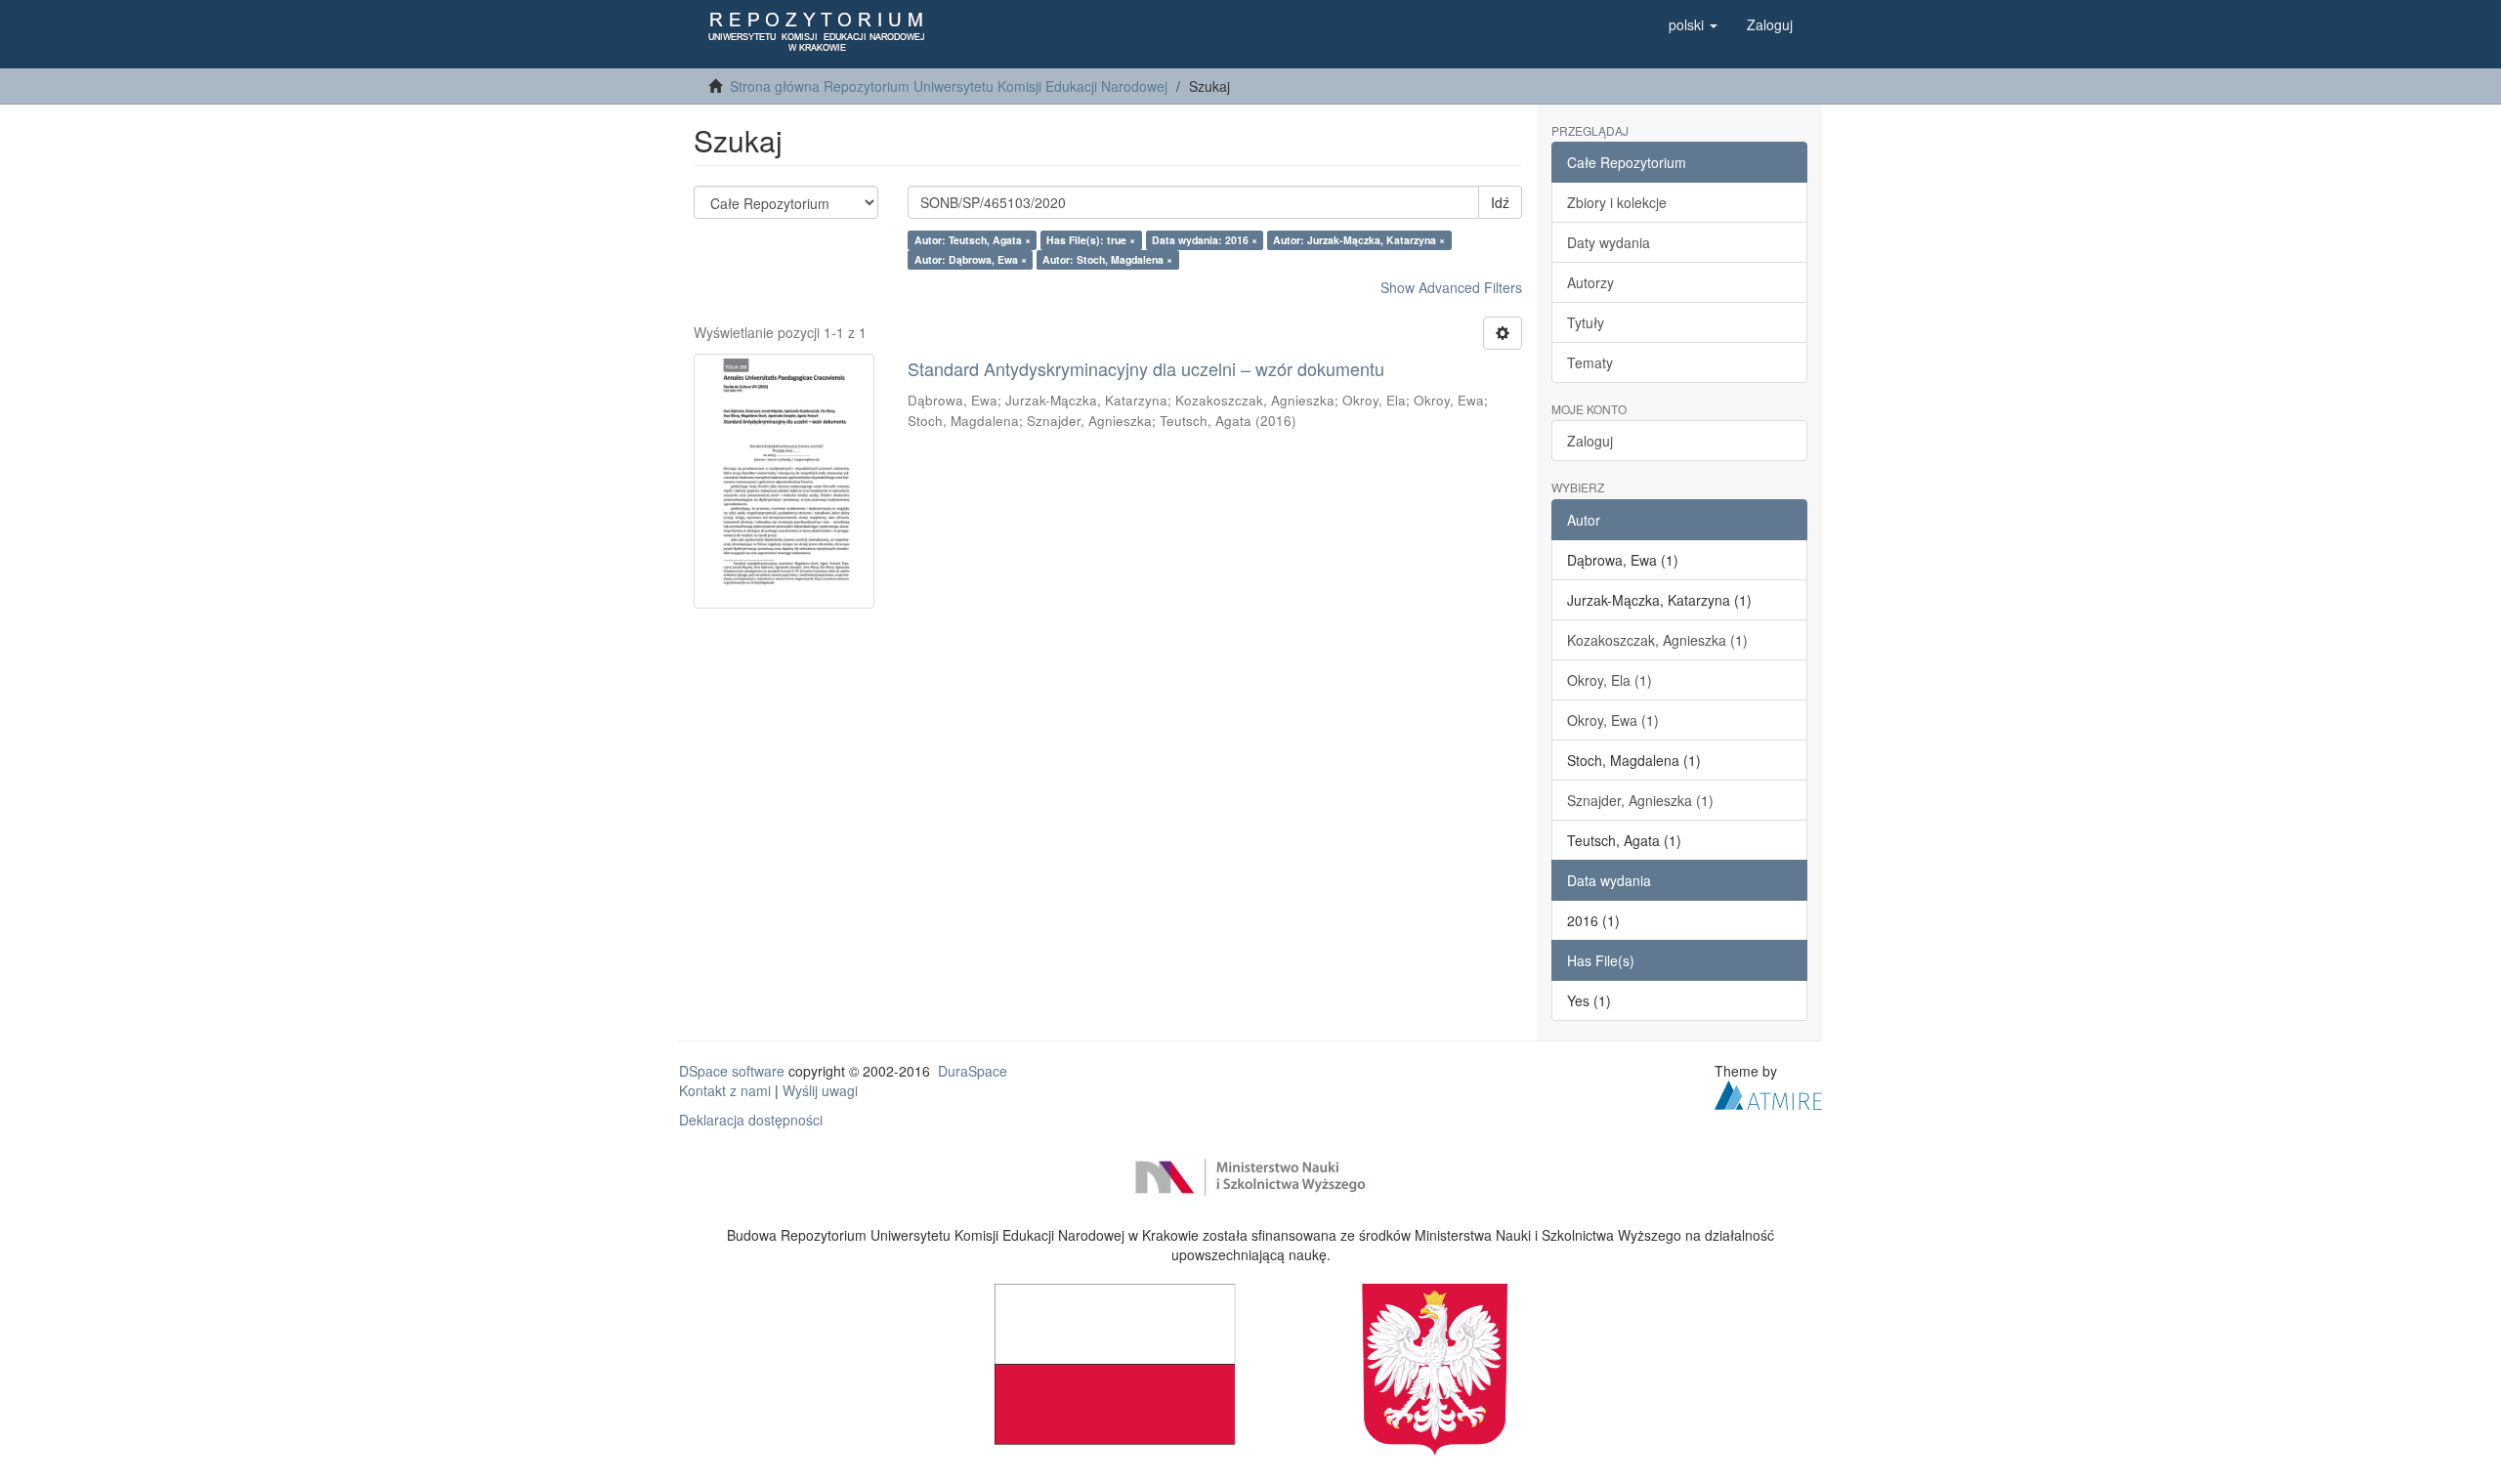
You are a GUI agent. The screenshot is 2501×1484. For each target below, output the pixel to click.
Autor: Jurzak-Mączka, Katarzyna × (1359, 240)
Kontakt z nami (725, 1090)
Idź (1500, 202)
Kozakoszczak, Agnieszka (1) (1657, 640)
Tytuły (1586, 322)
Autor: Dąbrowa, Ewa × (971, 259)
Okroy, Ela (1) (1610, 680)
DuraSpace (973, 1071)
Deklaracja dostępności (751, 1120)
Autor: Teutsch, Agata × (973, 240)
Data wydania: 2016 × (1205, 240)
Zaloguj (1590, 441)
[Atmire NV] (1768, 1092)
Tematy (1590, 362)
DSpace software (732, 1071)
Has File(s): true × (1091, 240)
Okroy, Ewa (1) (1613, 720)
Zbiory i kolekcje (1617, 202)
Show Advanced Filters (1451, 287)
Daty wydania (1609, 242)
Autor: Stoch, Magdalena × (1107, 259)
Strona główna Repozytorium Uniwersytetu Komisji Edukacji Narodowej (949, 86)
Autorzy (1590, 282)
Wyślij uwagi (820, 1090)
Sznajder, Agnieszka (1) (1640, 800)
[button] (1693, 24)
